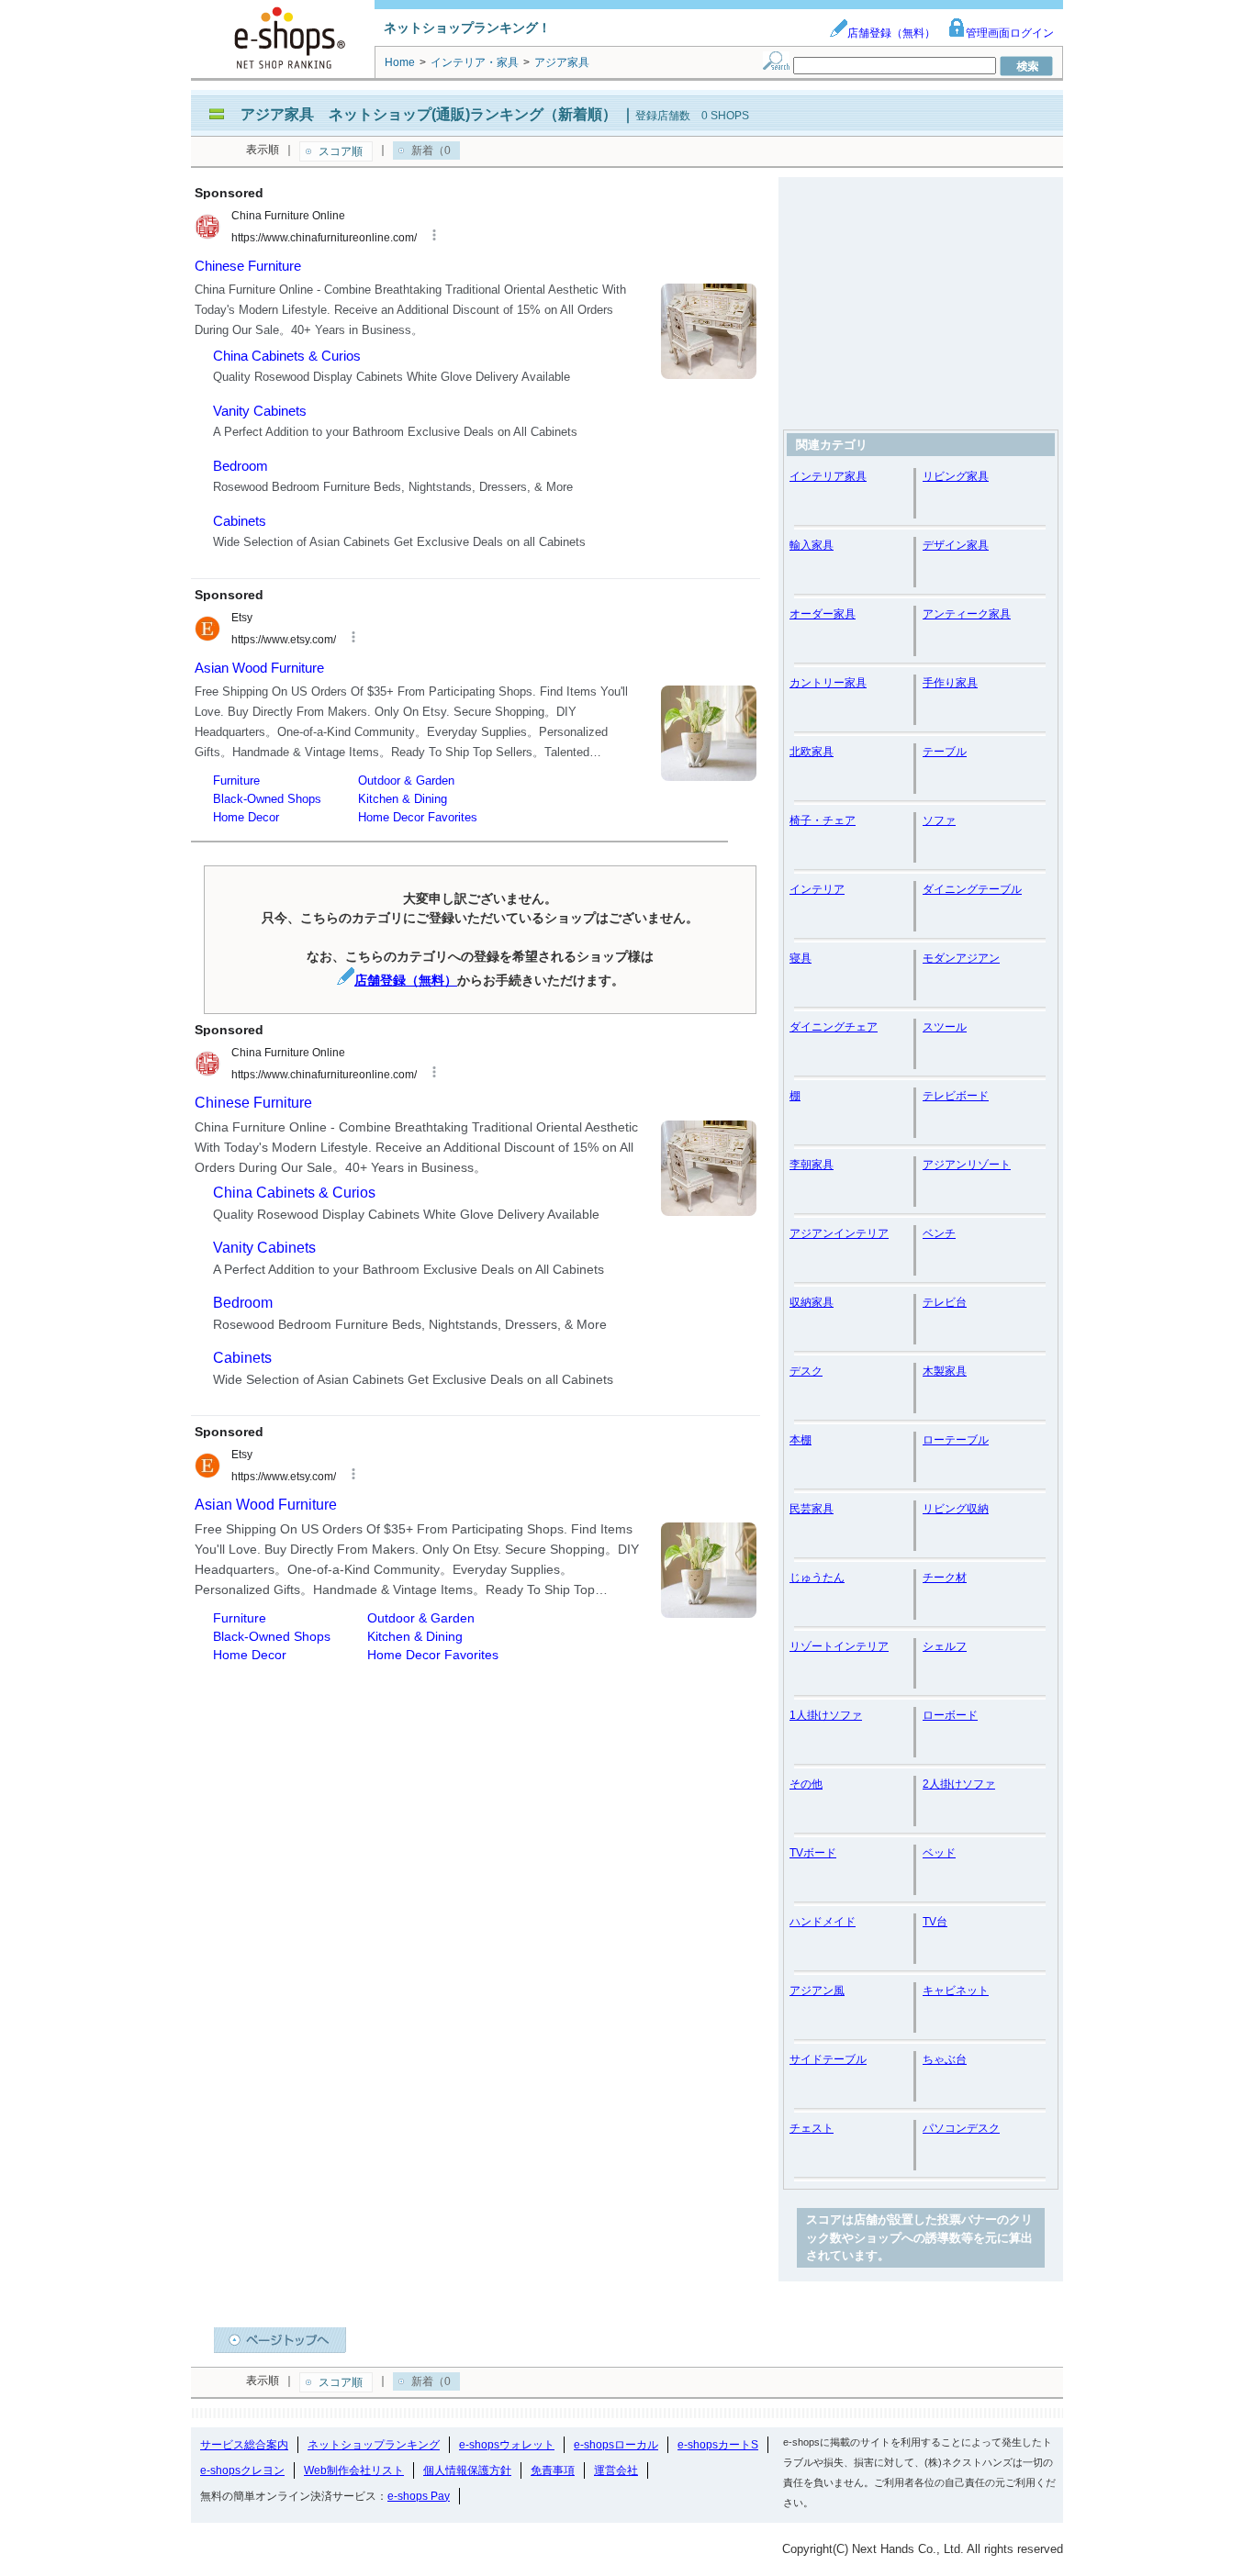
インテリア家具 (828, 476)
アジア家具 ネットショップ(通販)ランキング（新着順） (429, 114)
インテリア (817, 889)
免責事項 (553, 2470)
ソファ (939, 820)
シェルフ (945, 1646)
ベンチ (939, 1233)
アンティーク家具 (967, 614)
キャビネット (956, 1991)
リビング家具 (956, 476)
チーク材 (945, 1578)
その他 (806, 1784)
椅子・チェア (823, 820)
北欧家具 (812, 752)
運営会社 (616, 2470)
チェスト (812, 2128)
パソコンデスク (961, 2128)
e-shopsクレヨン (242, 2470)
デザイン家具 (956, 545)
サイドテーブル (828, 2059)
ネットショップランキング (374, 2445)
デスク (806, 1371)
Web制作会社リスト (354, 2470)
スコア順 (341, 151)
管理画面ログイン (1010, 33)
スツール (945, 1027)
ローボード (950, 1715)
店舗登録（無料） (891, 33)
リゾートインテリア (839, 1646)
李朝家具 (812, 1165)
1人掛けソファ (826, 1715)
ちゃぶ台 (945, 2059)
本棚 (801, 1440)
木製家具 (945, 1371)
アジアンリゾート (967, 1165)
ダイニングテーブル (972, 889)
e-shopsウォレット (507, 2445)
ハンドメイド (823, 1922)
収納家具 (812, 1302)
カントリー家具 (828, 683)
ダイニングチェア (834, 1027)
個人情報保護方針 (467, 2470)
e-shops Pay (419, 2496)
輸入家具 (812, 545)
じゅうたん (817, 1578)
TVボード (813, 1853)
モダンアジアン (961, 958)
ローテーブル (956, 1440)
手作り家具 (950, 683)
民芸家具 (812, 1509)
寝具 (801, 958)
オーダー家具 (823, 614)
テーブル (945, 752)
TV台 (935, 1922)
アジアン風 (817, 1991)
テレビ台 (945, 1302)
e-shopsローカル (616, 2445)
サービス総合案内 (244, 2445)
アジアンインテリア (839, 1233)
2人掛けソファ (959, 1784)
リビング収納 (956, 1509)
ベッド (939, 1853)
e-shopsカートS (718, 2445)
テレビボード (956, 1096)
